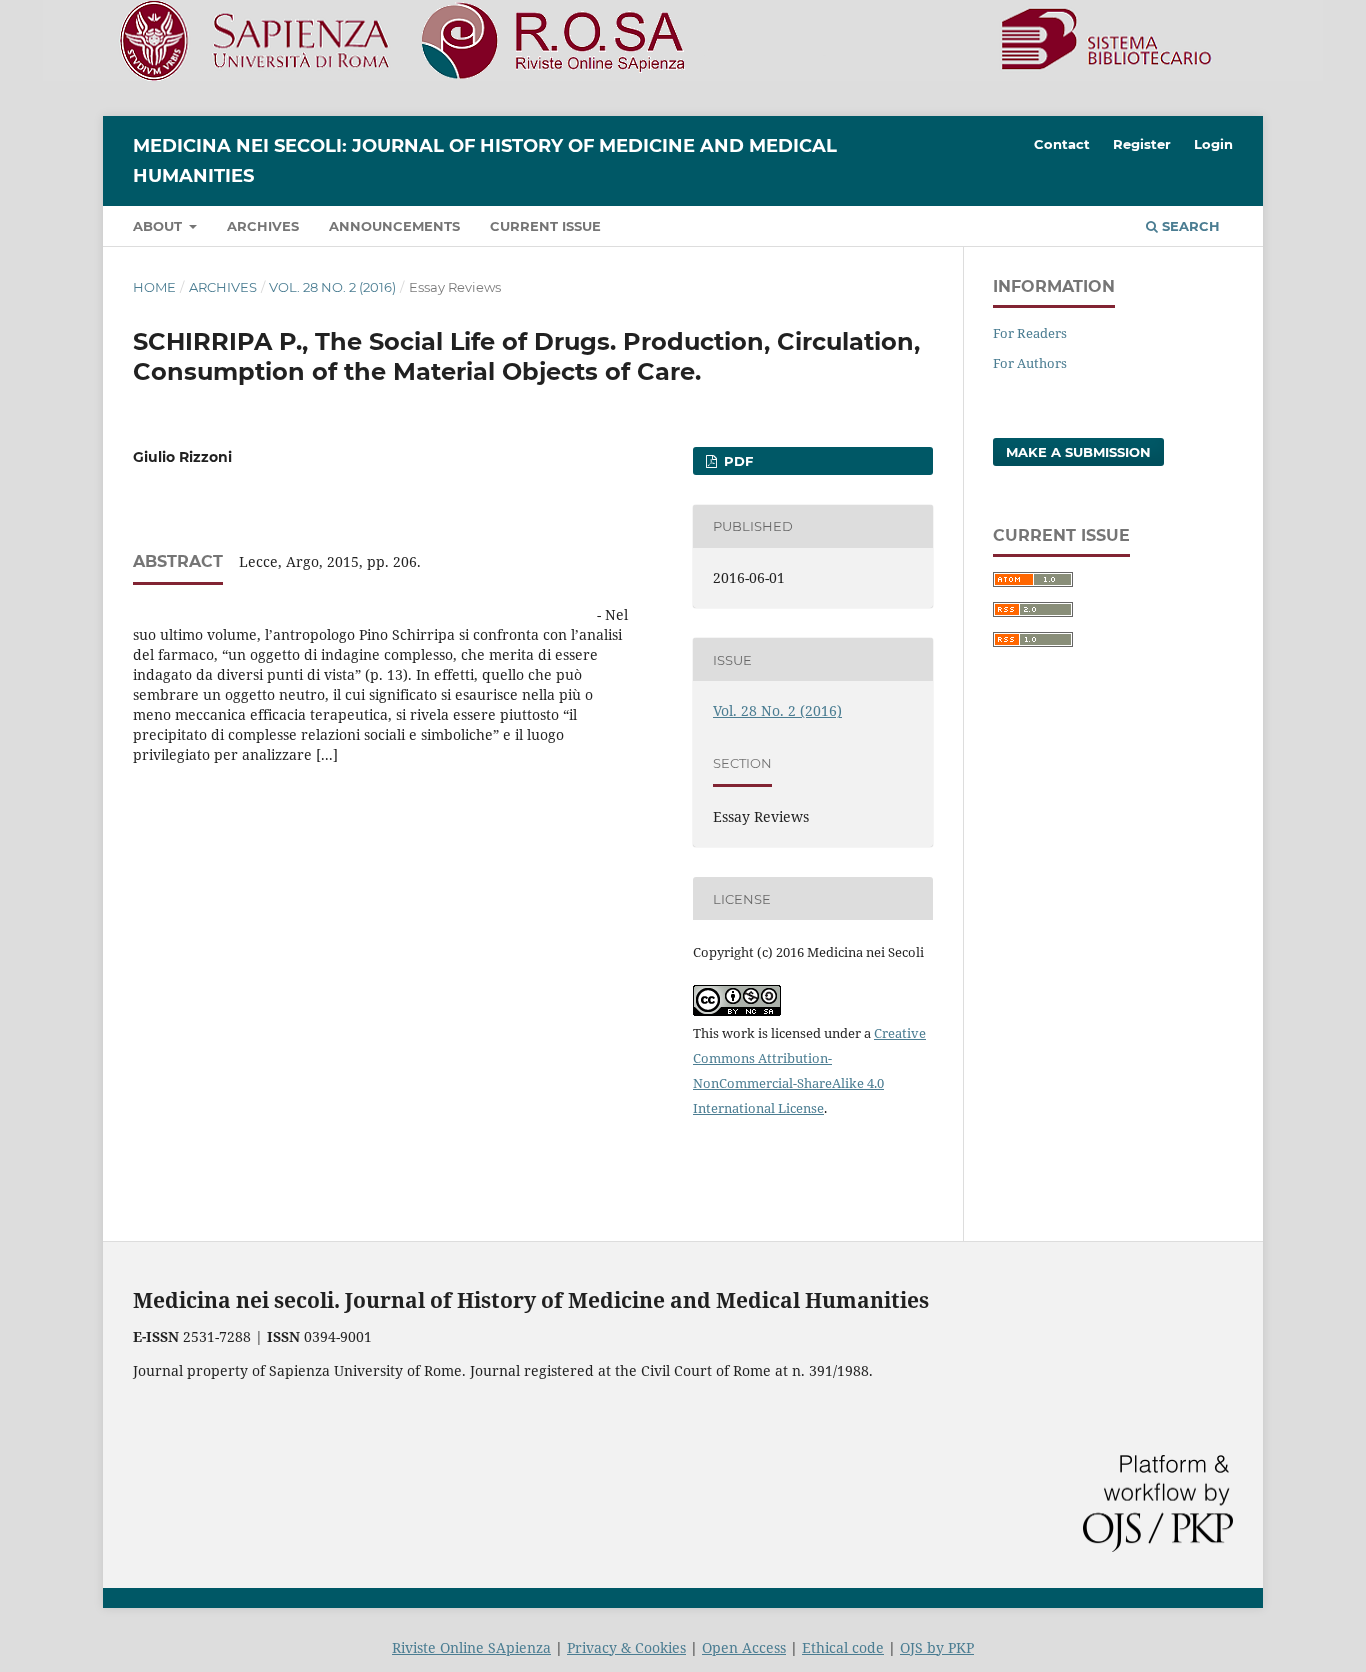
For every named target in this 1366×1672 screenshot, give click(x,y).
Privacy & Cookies (626, 1647)
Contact (1062, 144)
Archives (263, 226)
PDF (736, 461)
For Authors (1030, 363)
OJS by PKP (937, 1647)
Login (1213, 144)
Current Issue (545, 226)
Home (154, 287)
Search (1189, 226)
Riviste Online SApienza (471, 1647)
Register (1142, 144)
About (159, 226)
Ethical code (843, 1647)
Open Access (744, 1647)
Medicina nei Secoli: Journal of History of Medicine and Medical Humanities (485, 161)
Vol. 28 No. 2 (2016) (332, 287)
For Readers (1030, 333)
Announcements (394, 226)
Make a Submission (1078, 452)
